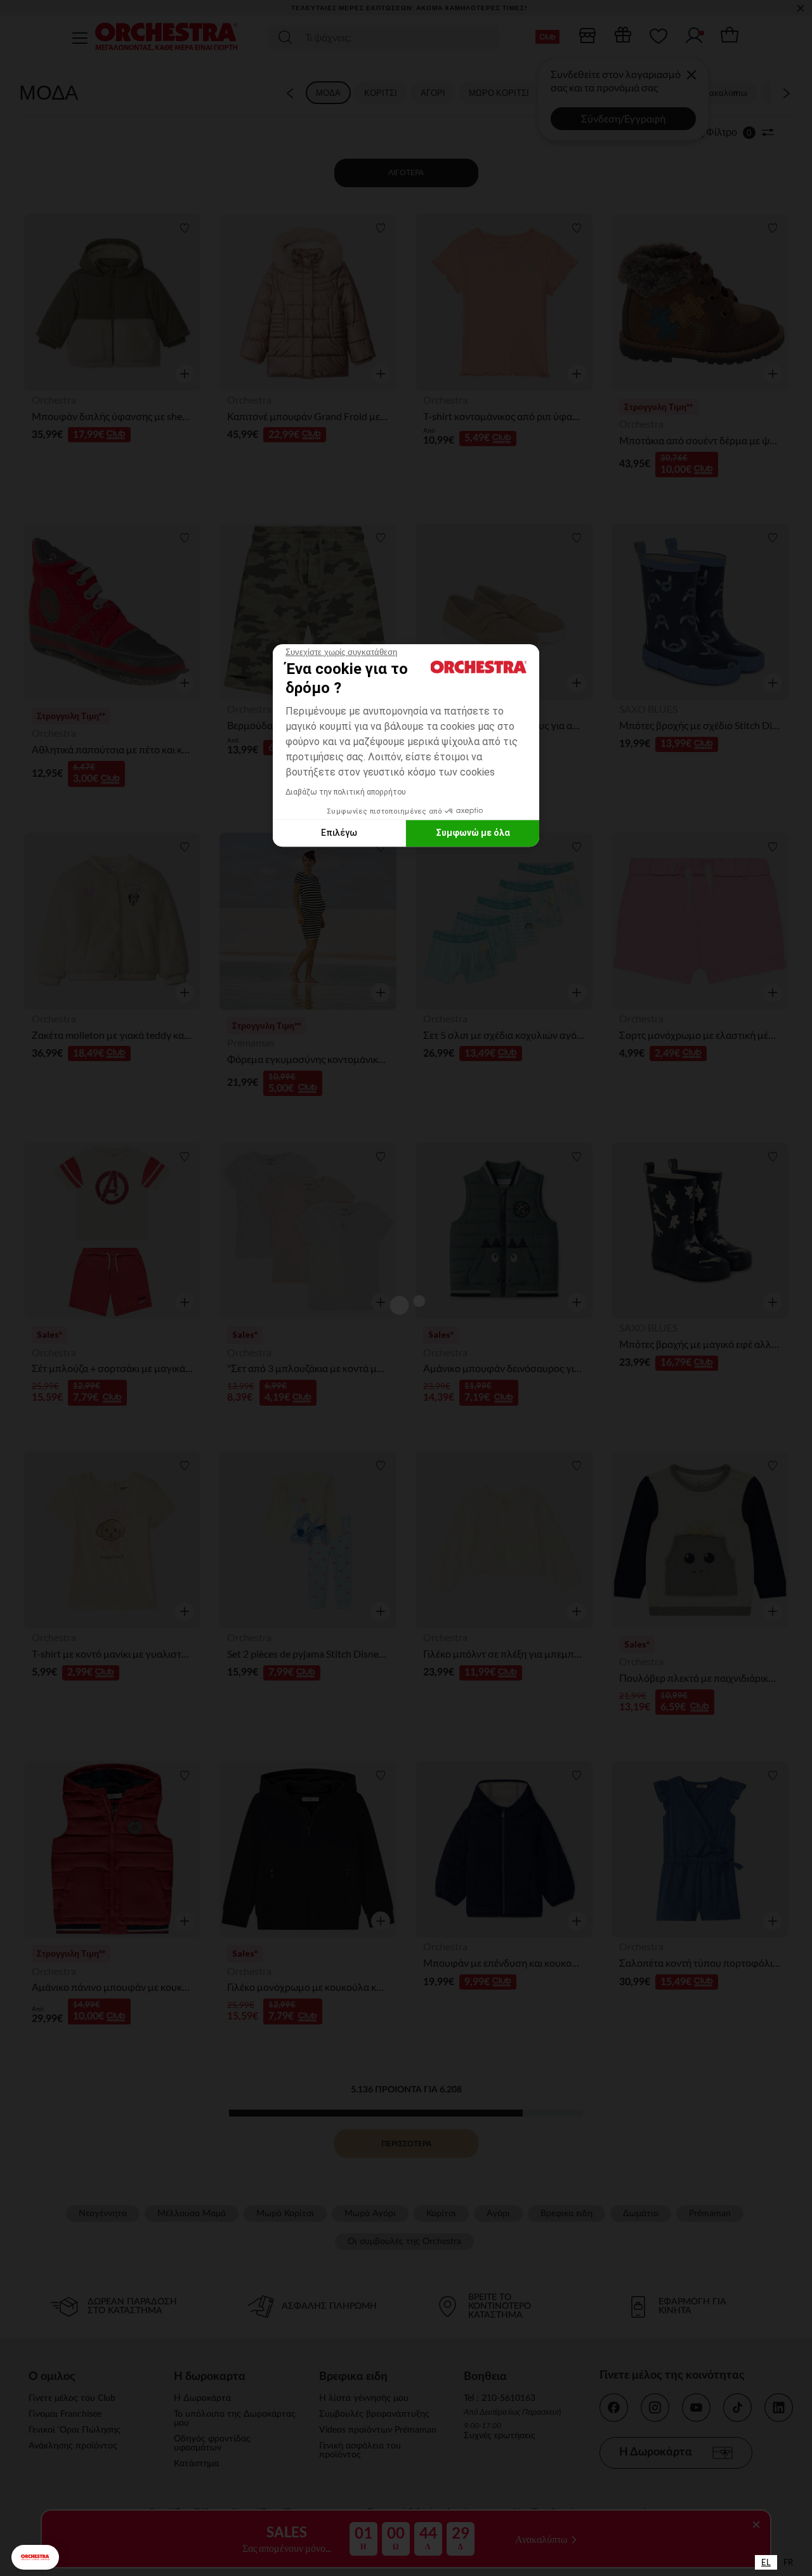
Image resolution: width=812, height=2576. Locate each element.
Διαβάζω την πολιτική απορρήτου (346, 792)
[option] (788, 2562)
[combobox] (766, 2562)
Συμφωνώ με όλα (473, 833)
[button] (35, 2557)
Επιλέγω (339, 833)
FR (788, 2562)
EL (766, 2562)
